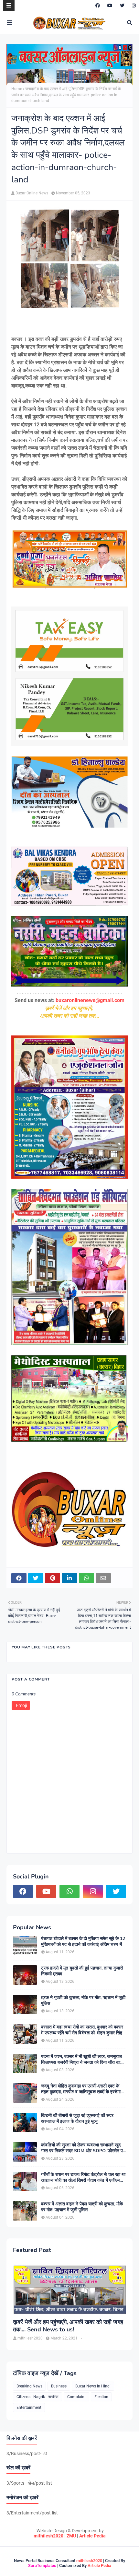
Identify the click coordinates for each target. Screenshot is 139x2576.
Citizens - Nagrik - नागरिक (37, 2397)
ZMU (71, 2536)
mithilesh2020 (48, 2536)
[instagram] (133, 6)
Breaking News (29, 2386)
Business (59, 2386)
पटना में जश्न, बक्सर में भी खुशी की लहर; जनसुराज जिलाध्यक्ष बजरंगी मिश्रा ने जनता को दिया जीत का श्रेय (81, 2060)
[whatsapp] (69, 1891)
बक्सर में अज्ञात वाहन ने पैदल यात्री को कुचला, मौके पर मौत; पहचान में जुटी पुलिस (82, 2207)
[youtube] (110, 6)
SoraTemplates (42, 2565)
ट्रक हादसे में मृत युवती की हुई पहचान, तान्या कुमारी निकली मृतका (82, 1971)
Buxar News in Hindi (93, 2386)
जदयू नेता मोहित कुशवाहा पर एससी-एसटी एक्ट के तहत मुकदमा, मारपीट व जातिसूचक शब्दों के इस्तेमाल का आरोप (82, 2089)
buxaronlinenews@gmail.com (90, 1000)
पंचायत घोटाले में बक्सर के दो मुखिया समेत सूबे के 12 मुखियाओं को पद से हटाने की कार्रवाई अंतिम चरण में (83, 1942)
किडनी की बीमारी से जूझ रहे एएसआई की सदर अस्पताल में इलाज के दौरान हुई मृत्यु (77, 2119)
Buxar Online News (32, 193)
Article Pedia (92, 2536)
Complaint (76, 2397)
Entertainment (29, 2408)
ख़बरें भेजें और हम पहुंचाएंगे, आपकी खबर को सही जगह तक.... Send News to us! (68, 2326)
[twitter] (122, 6)
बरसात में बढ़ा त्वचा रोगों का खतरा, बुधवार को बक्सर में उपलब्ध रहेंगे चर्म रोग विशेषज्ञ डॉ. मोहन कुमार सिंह (82, 2030)
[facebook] (98, 6)
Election (101, 2397)
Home (17, 89)
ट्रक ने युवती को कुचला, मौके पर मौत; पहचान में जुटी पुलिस (83, 2001)
